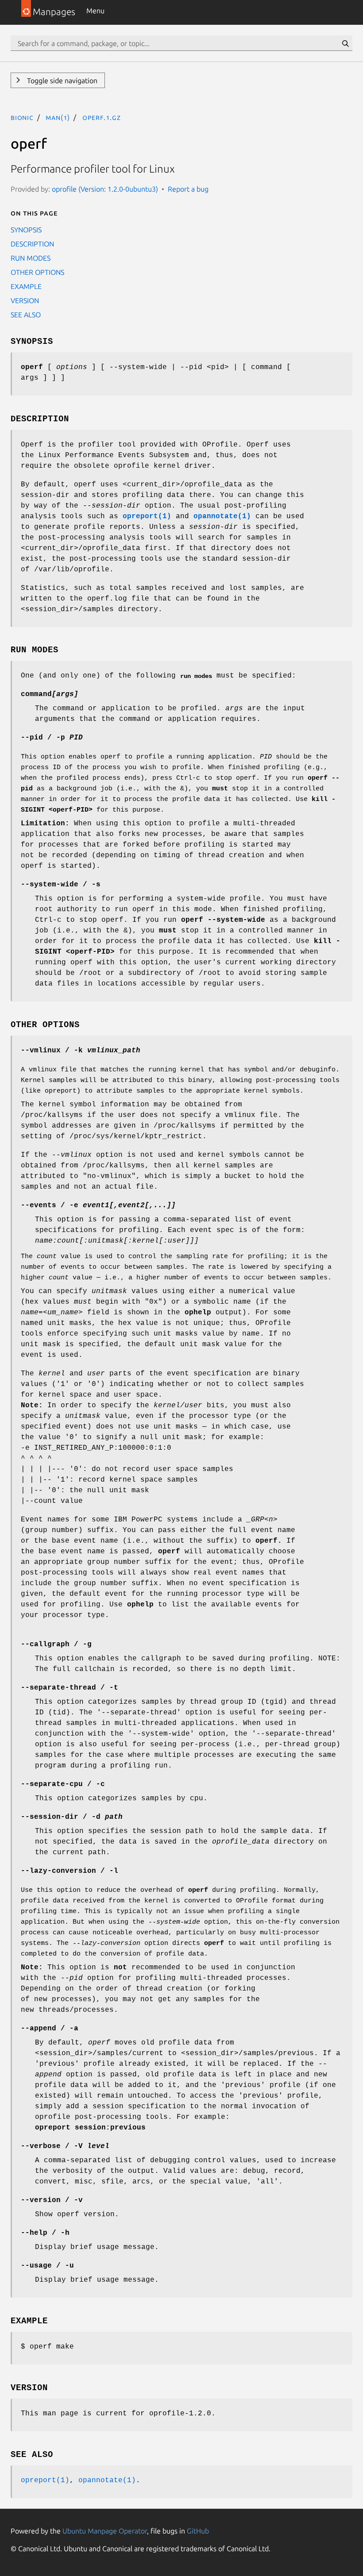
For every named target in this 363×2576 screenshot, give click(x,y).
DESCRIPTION (32, 244)
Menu (95, 11)
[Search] (345, 43)
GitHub (198, 2531)
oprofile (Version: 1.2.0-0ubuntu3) (105, 189)
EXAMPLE (26, 286)
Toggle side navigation (61, 81)
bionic (22, 117)
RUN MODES (31, 258)
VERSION (25, 300)
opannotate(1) (107, 2480)
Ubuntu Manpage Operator (105, 2531)
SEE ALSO (26, 315)
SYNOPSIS (26, 230)
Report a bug (188, 189)
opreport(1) (45, 2480)
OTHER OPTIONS (37, 272)
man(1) (58, 117)
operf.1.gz (102, 117)
